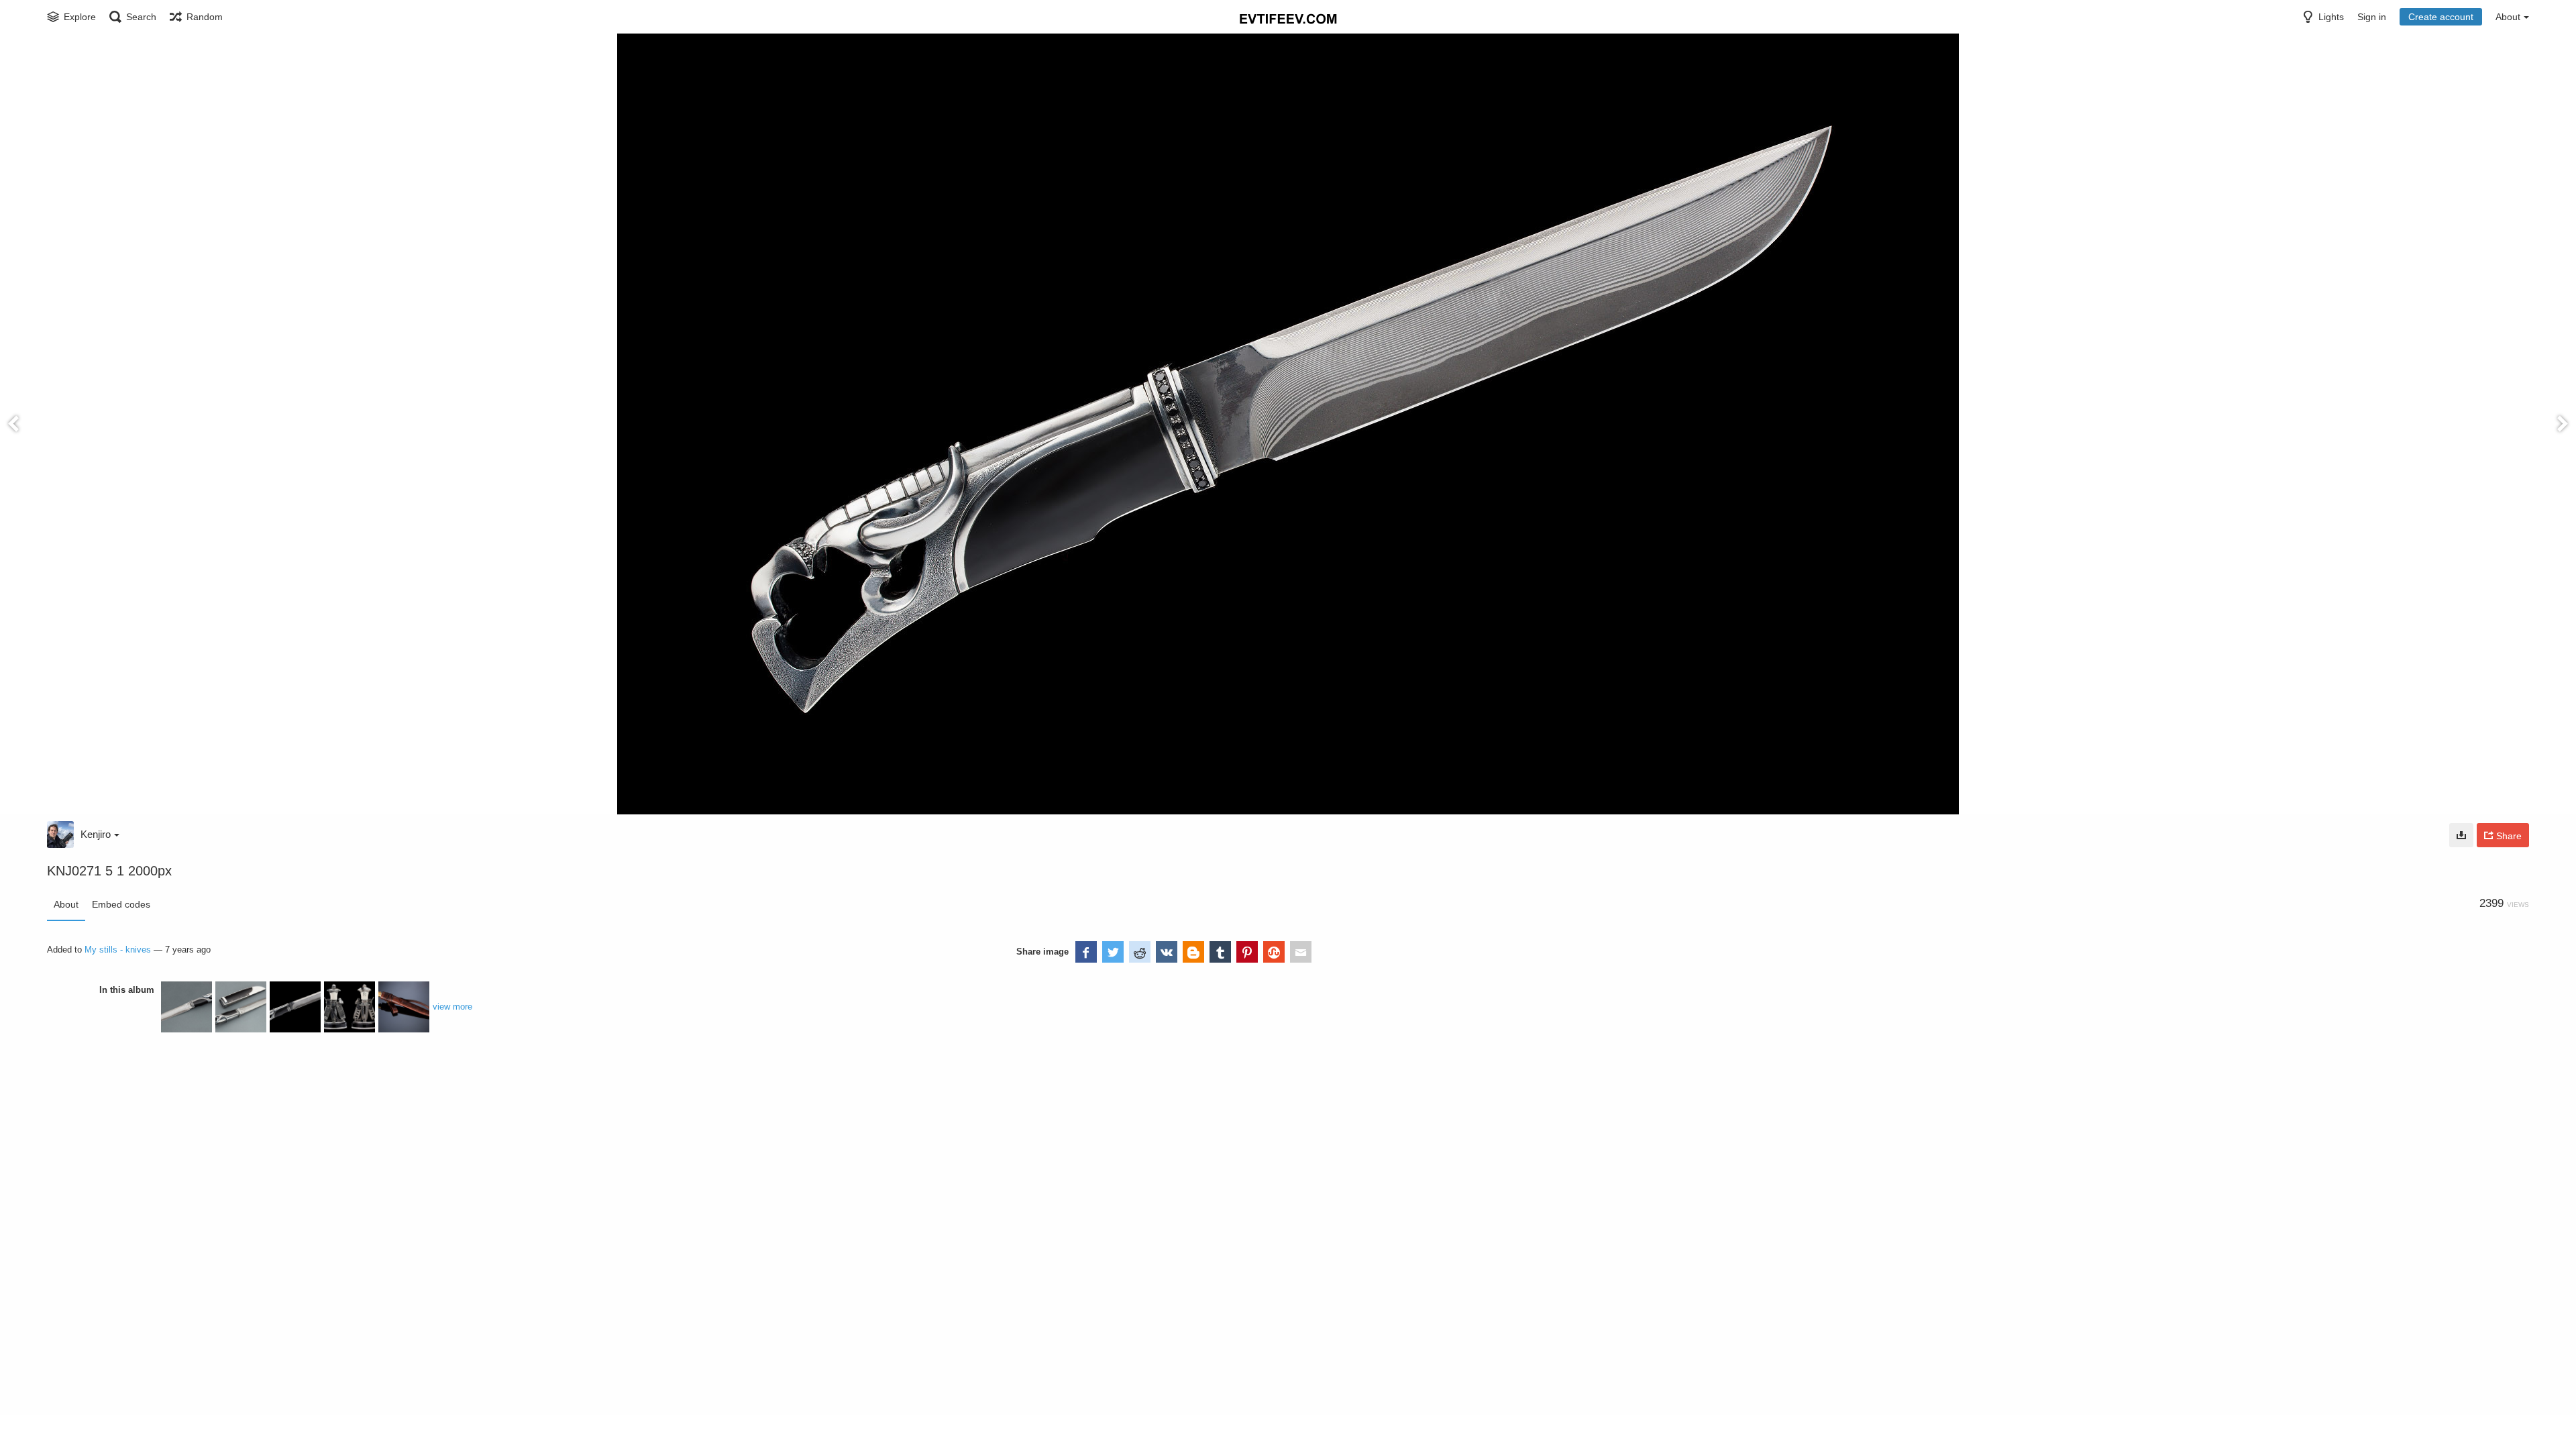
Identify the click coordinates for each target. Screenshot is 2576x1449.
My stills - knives (118, 950)
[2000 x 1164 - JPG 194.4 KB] (2461, 835)
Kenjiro (96, 834)
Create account (2441, 17)
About (66, 904)
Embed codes (121, 904)
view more (452, 1007)
